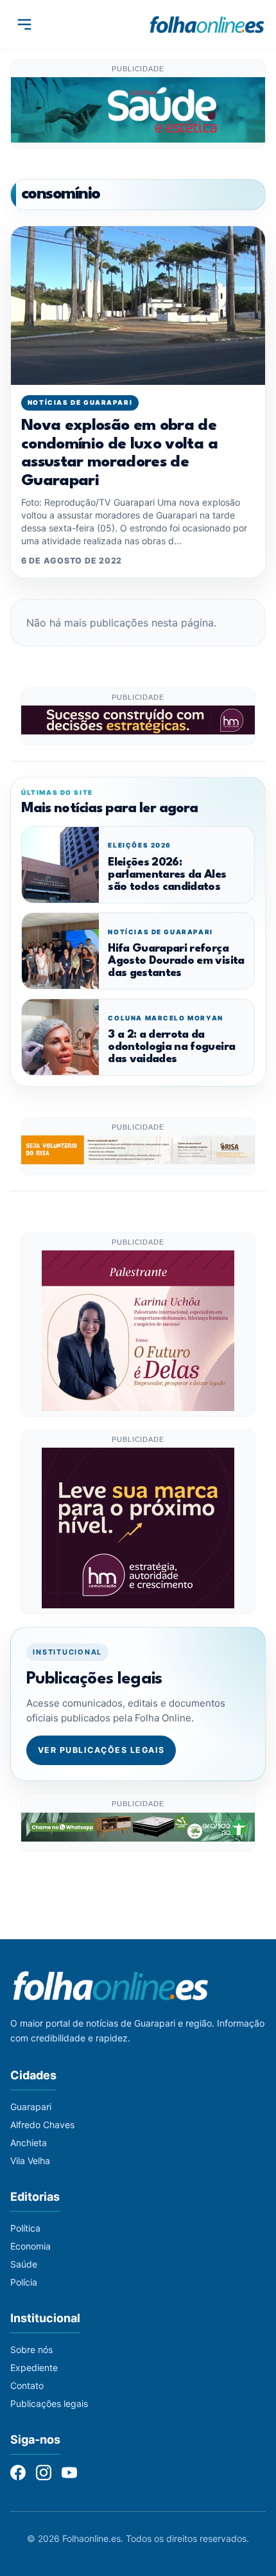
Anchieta (29, 2143)
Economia (30, 2246)
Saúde (24, 2264)
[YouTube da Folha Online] (69, 2473)
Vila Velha (30, 2161)
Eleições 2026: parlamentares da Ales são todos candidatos (167, 875)
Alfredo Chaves (42, 2125)
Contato (27, 2385)
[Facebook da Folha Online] (18, 2473)
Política (25, 2228)
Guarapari (31, 2107)
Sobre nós (31, 2349)
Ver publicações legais (101, 1750)
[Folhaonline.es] (207, 24)
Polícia (24, 2282)
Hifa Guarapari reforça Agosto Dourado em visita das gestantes (176, 961)
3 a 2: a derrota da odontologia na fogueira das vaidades (171, 1047)
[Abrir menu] (24, 24)
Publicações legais (49, 2403)
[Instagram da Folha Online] (44, 2473)
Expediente (34, 2367)
